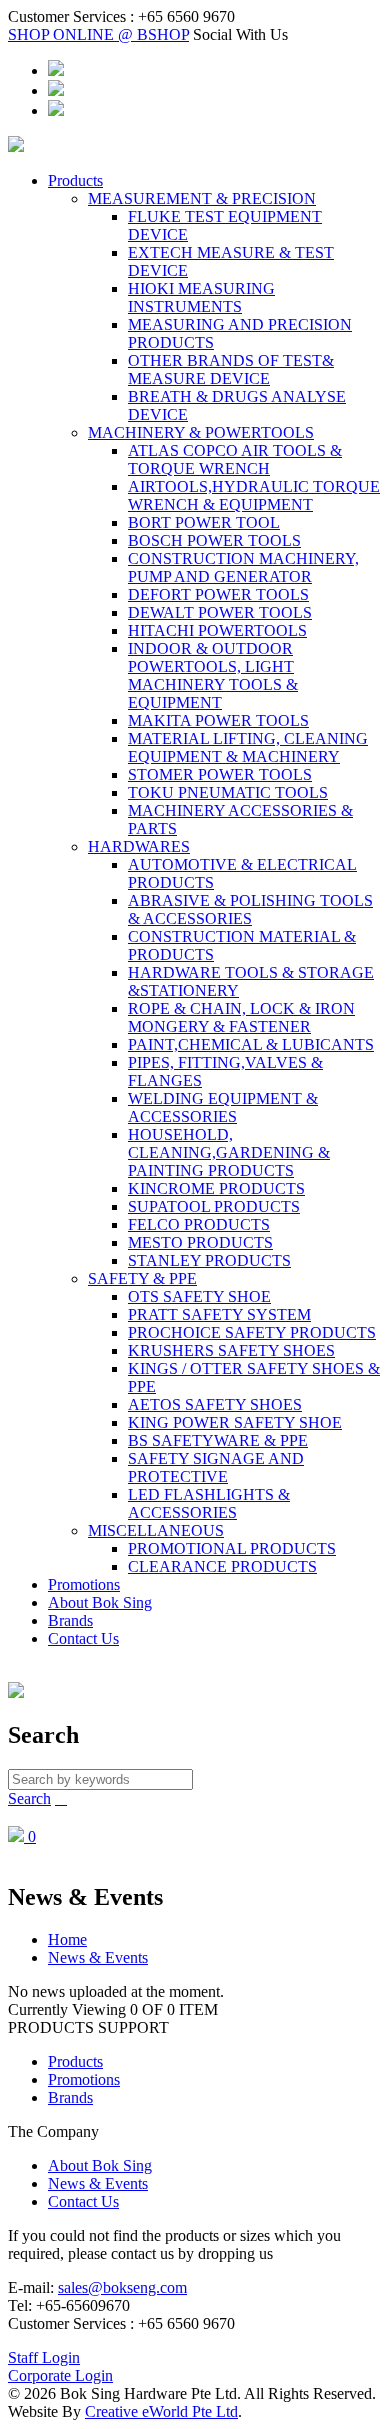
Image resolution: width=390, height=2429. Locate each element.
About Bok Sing (100, 1602)
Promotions (84, 1584)
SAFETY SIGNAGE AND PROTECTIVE (216, 1467)
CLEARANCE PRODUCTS (222, 1566)
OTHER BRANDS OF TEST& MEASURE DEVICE (231, 369)
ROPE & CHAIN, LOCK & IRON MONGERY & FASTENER (241, 1017)
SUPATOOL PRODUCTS (214, 1206)
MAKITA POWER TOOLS (218, 720)
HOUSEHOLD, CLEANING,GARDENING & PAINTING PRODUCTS (229, 1152)
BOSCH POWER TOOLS (214, 540)
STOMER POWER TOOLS (220, 774)
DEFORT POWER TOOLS (218, 594)
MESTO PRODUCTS (200, 1242)
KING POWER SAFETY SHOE (235, 1422)
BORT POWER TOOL (204, 522)
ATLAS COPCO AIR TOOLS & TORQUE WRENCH (235, 459)
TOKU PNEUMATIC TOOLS (228, 792)
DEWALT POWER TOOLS (220, 612)
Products (75, 180)
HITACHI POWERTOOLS (217, 630)
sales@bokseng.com (122, 2287)
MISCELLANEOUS (156, 1530)
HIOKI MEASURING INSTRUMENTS (201, 297)
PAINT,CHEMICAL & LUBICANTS (251, 1044)
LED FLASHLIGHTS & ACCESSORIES (209, 1503)
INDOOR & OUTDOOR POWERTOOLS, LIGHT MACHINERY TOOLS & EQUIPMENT (213, 675)
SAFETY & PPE (142, 1278)
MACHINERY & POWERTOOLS (201, 432)
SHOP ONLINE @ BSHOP (98, 34)
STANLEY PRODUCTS (209, 1260)
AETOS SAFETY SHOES (215, 1404)
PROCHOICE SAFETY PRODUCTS (252, 1332)
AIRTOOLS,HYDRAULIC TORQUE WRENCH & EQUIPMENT (254, 495)
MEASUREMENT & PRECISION (202, 198)
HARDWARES (139, 846)
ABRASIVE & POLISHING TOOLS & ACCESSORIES (250, 909)
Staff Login (44, 2357)
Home (67, 1939)
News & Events (98, 1957)
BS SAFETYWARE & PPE (218, 1440)
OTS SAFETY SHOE (199, 1296)
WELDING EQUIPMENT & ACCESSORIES (223, 1107)
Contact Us (83, 1638)
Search (29, 1798)
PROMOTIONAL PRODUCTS (232, 1548)
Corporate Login (60, 2375)
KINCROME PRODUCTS (216, 1188)
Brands (70, 1620)
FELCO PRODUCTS (199, 1224)
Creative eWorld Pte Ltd (161, 2411)
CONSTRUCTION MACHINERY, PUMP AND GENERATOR (243, 567)
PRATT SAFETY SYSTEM (219, 1314)
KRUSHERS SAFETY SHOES (231, 1350)
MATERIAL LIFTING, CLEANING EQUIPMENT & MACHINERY (248, 747)
